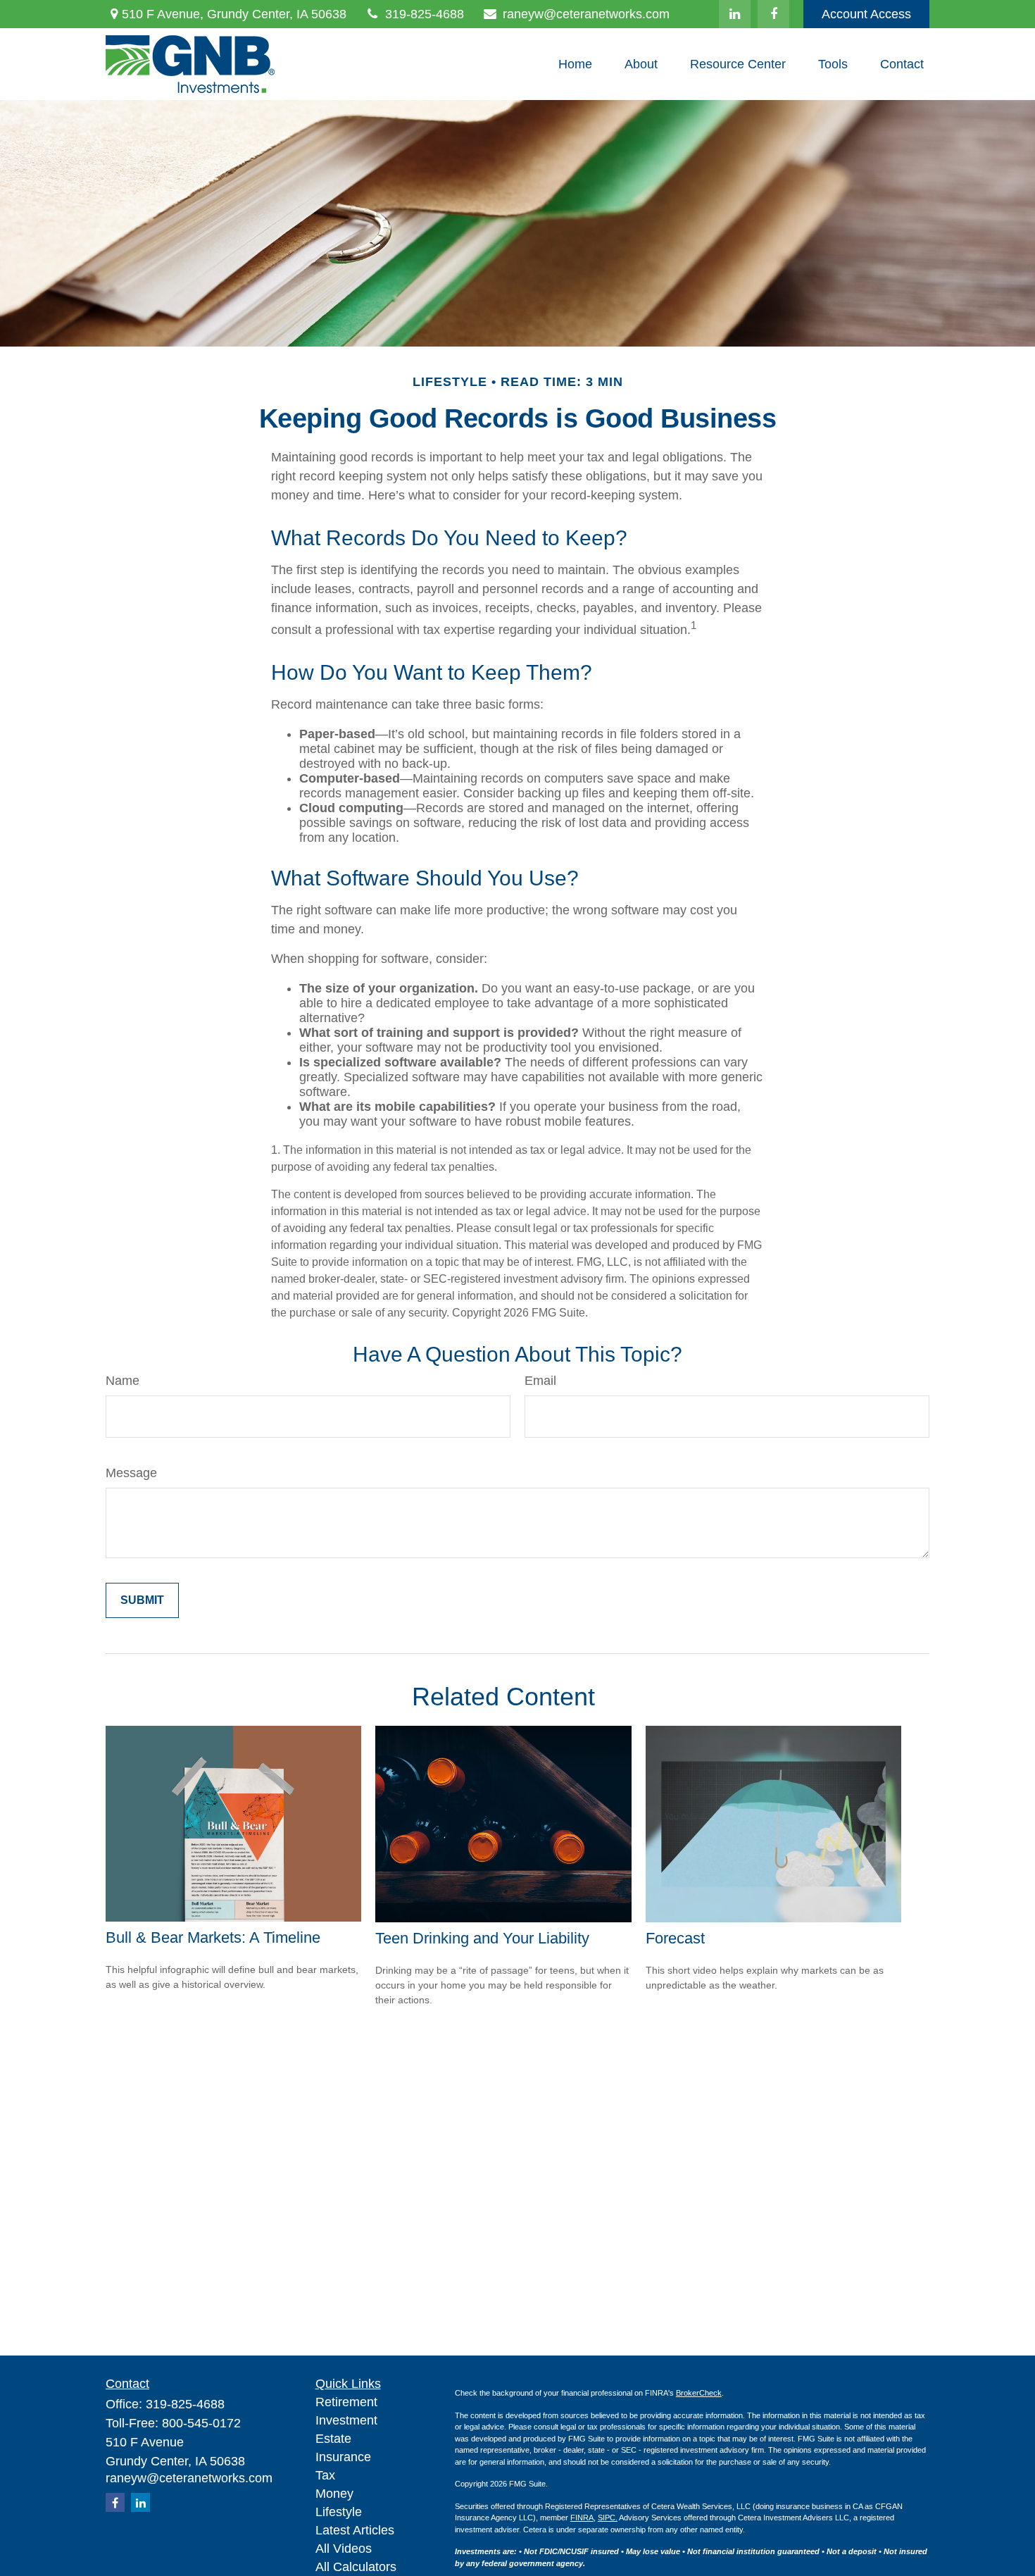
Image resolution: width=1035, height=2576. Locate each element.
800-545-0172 (201, 2423)
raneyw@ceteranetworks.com (586, 14)
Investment (346, 2420)
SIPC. (608, 2518)
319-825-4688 (425, 14)
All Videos (344, 2549)
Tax (325, 2475)
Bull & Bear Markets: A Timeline (213, 1937)
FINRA (582, 2518)
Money (334, 2494)
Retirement (346, 2402)
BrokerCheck (699, 2393)
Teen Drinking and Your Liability (482, 1938)
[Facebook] (773, 14)
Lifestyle (339, 2512)
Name (123, 1381)
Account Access (866, 14)
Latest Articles (355, 2530)
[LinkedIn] (735, 14)
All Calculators (356, 2567)
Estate (333, 2439)
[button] (575, 64)
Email (540, 1381)
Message (131, 1473)
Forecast (675, 1938)
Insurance (343, 2457)
